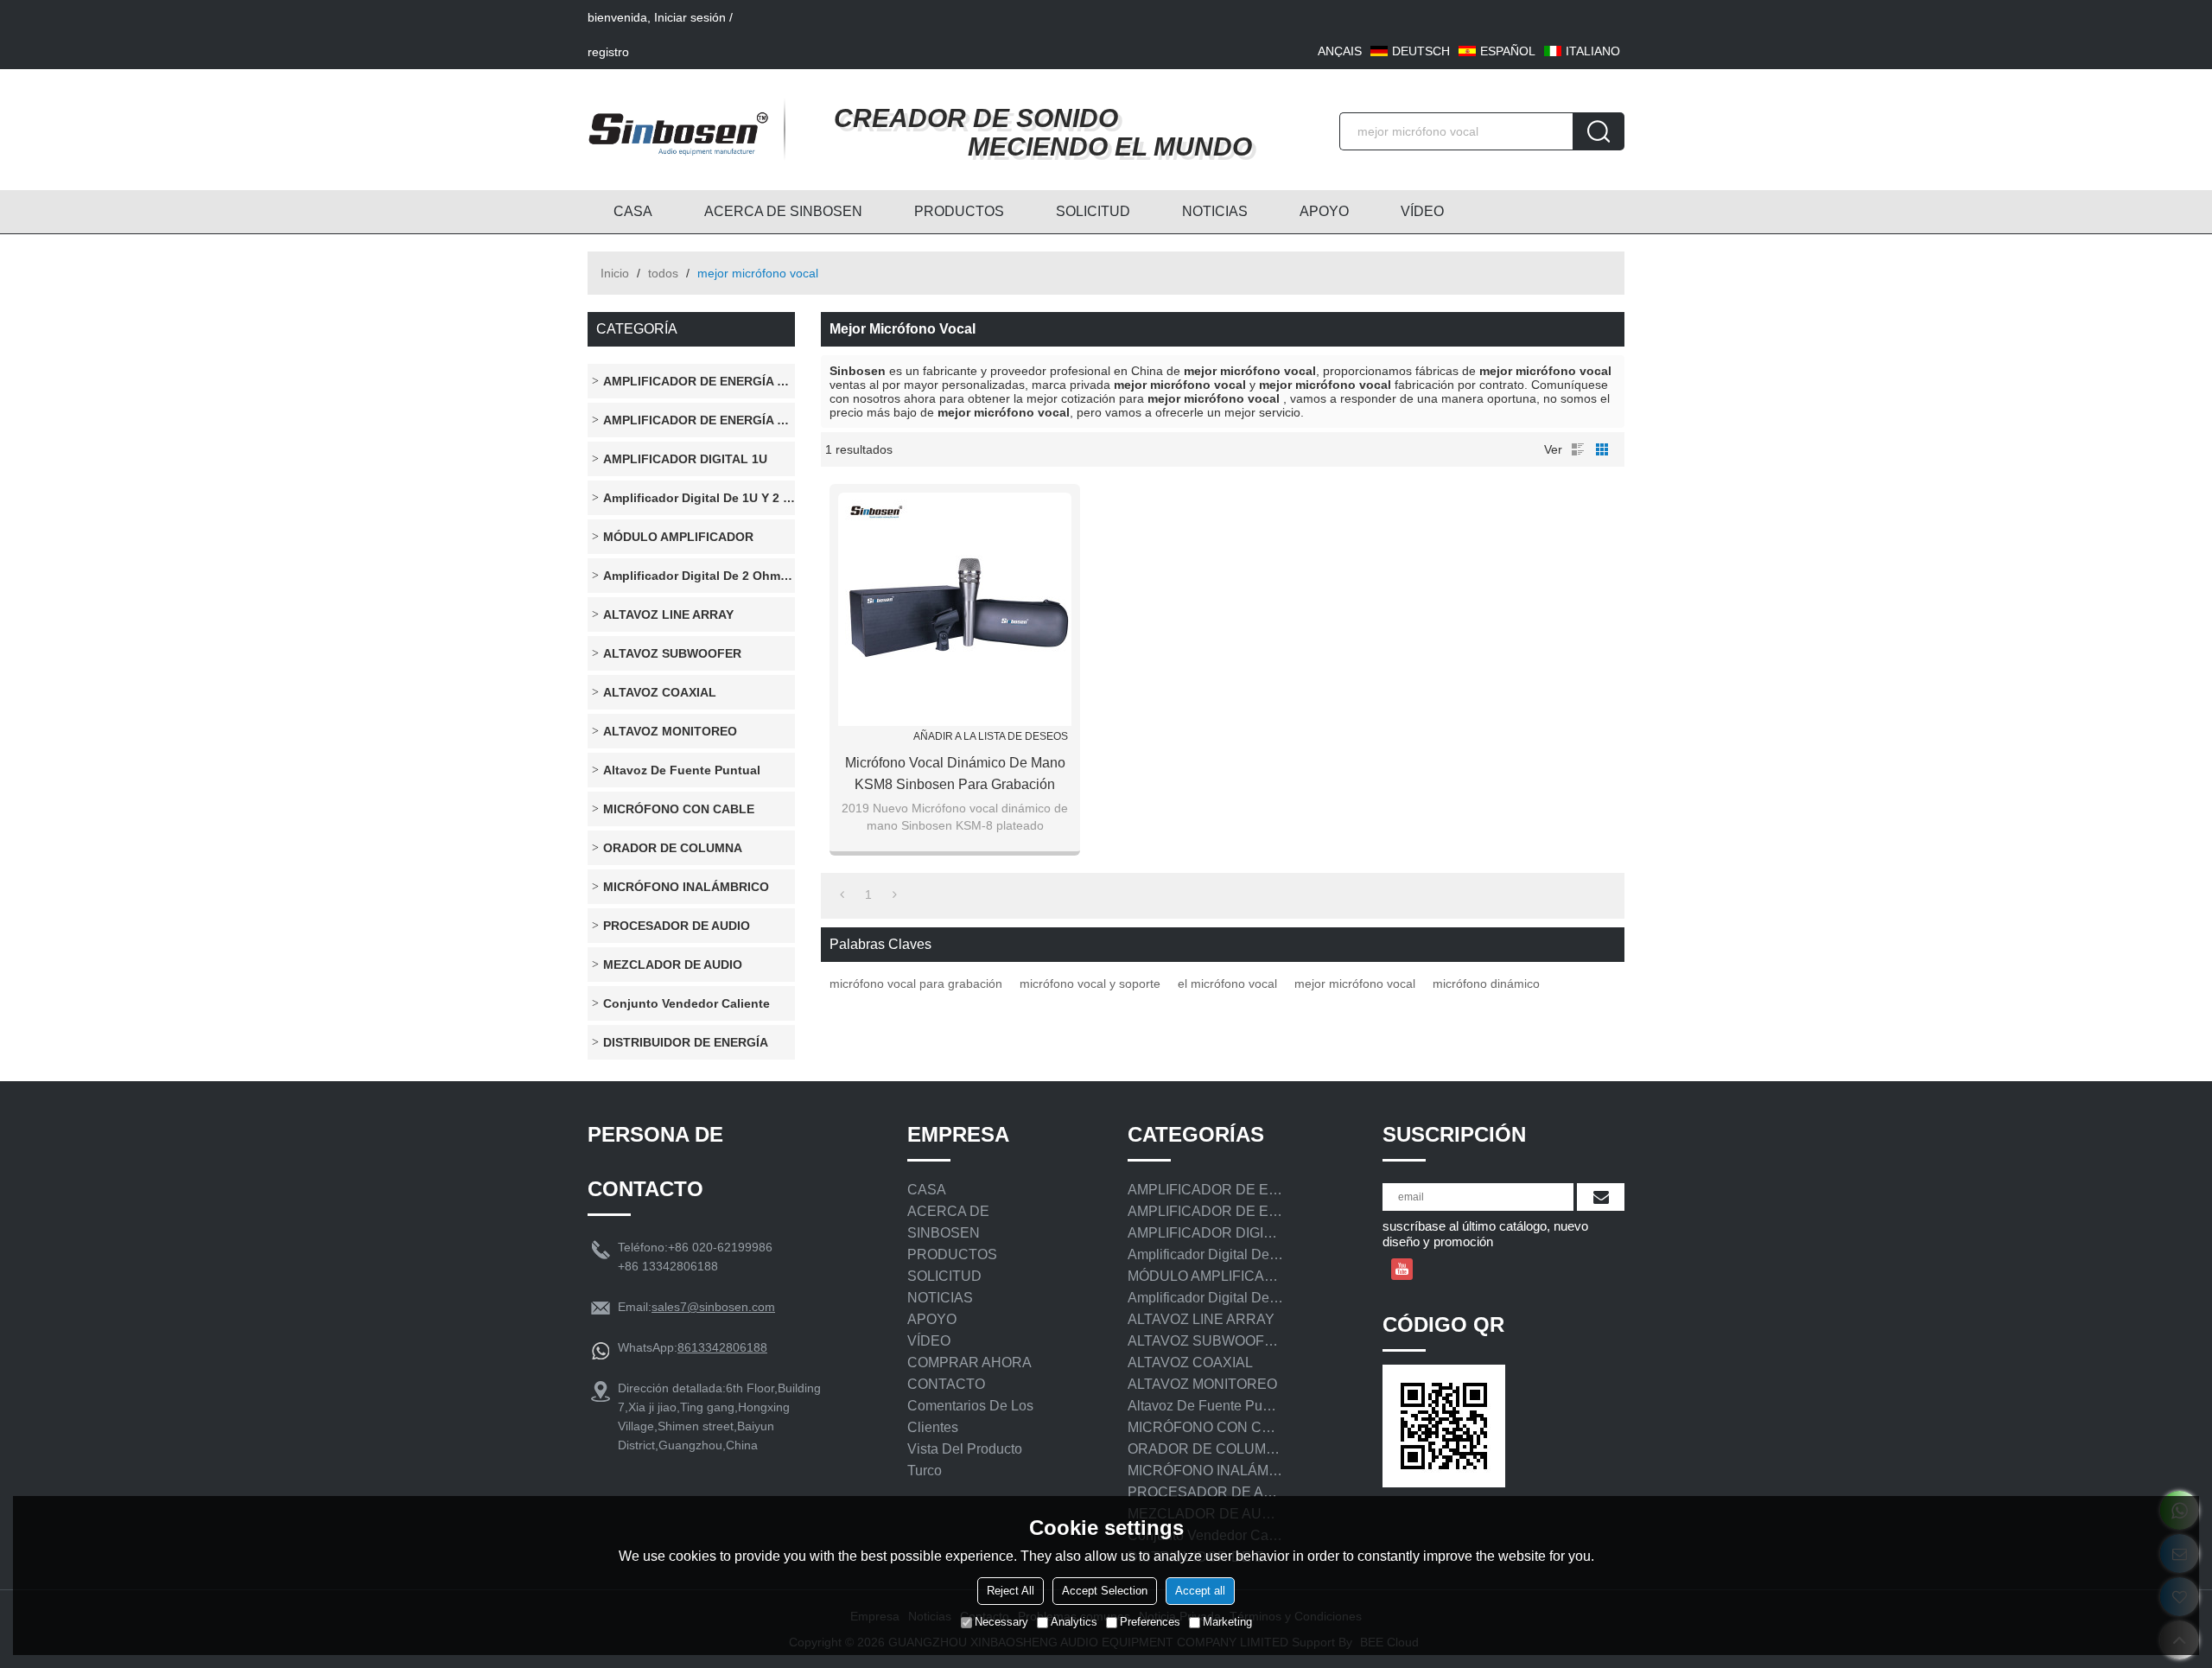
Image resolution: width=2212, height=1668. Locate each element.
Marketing (1227, 1622)
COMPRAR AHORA (969, 1362)
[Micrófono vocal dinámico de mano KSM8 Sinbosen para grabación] (955, 609)
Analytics (1074, 1622)
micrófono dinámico (1486, 984)
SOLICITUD (1093, 211)
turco (925, 1471)
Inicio (615, 273)
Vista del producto (965, 1449)
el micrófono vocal (1227, 984)
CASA (633, 211)
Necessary (1001, 1622)
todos (663, 273)
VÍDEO (1422, 211)
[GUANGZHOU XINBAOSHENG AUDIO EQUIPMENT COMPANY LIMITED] (678, 130)
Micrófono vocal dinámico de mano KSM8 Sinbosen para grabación (955, 774)
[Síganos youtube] (1402, 1269)
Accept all (1200, 1591)
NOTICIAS (1215, 211)
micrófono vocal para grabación (916, 984)
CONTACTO (946, 1384)
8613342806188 (722, 1347)
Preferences (1150, 1622)
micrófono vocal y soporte (1090, 984)
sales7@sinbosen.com (713, 1307)
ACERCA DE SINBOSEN (783, 211)
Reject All (1011, 1591)
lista (1578, 449)
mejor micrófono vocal (1355, 984)
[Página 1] (842, 894)
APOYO (1324, 211)
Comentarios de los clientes (970, 1417)
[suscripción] (1601, 1197)
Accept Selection (1105, 1591)
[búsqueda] (1599, 131)
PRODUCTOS (959, 211)
